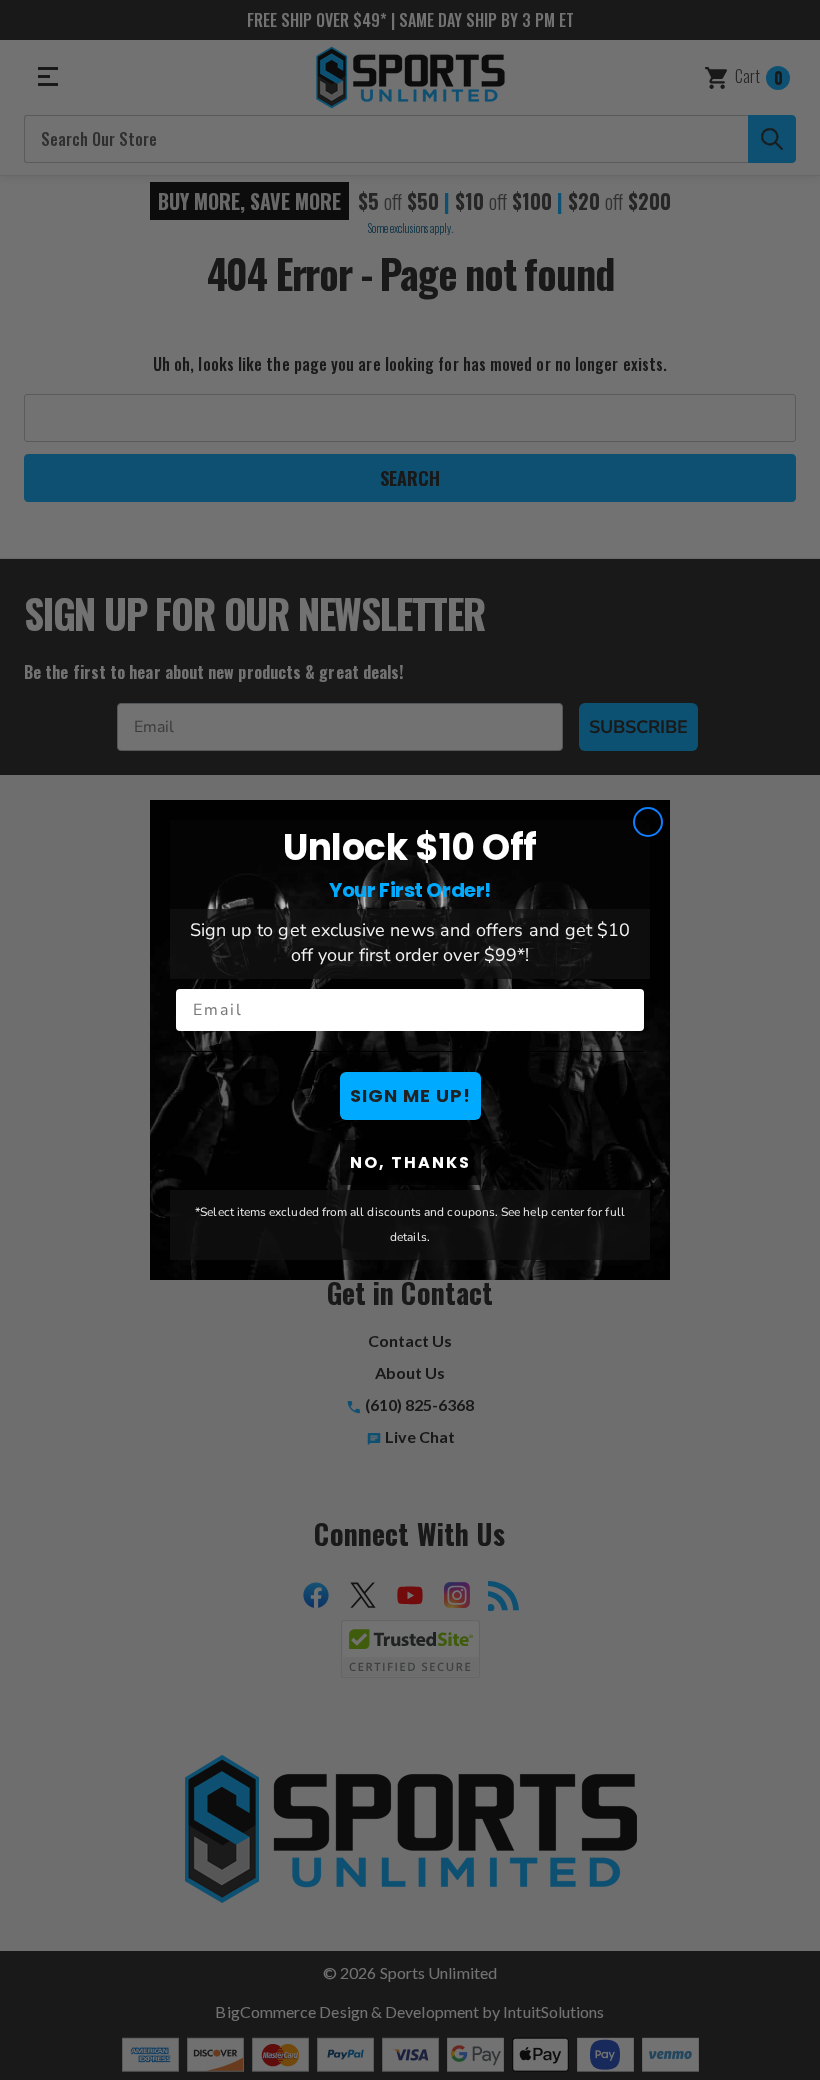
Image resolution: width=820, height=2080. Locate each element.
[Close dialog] (648, 822)
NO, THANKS (410, 1162)
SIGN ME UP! (410, 1095)
